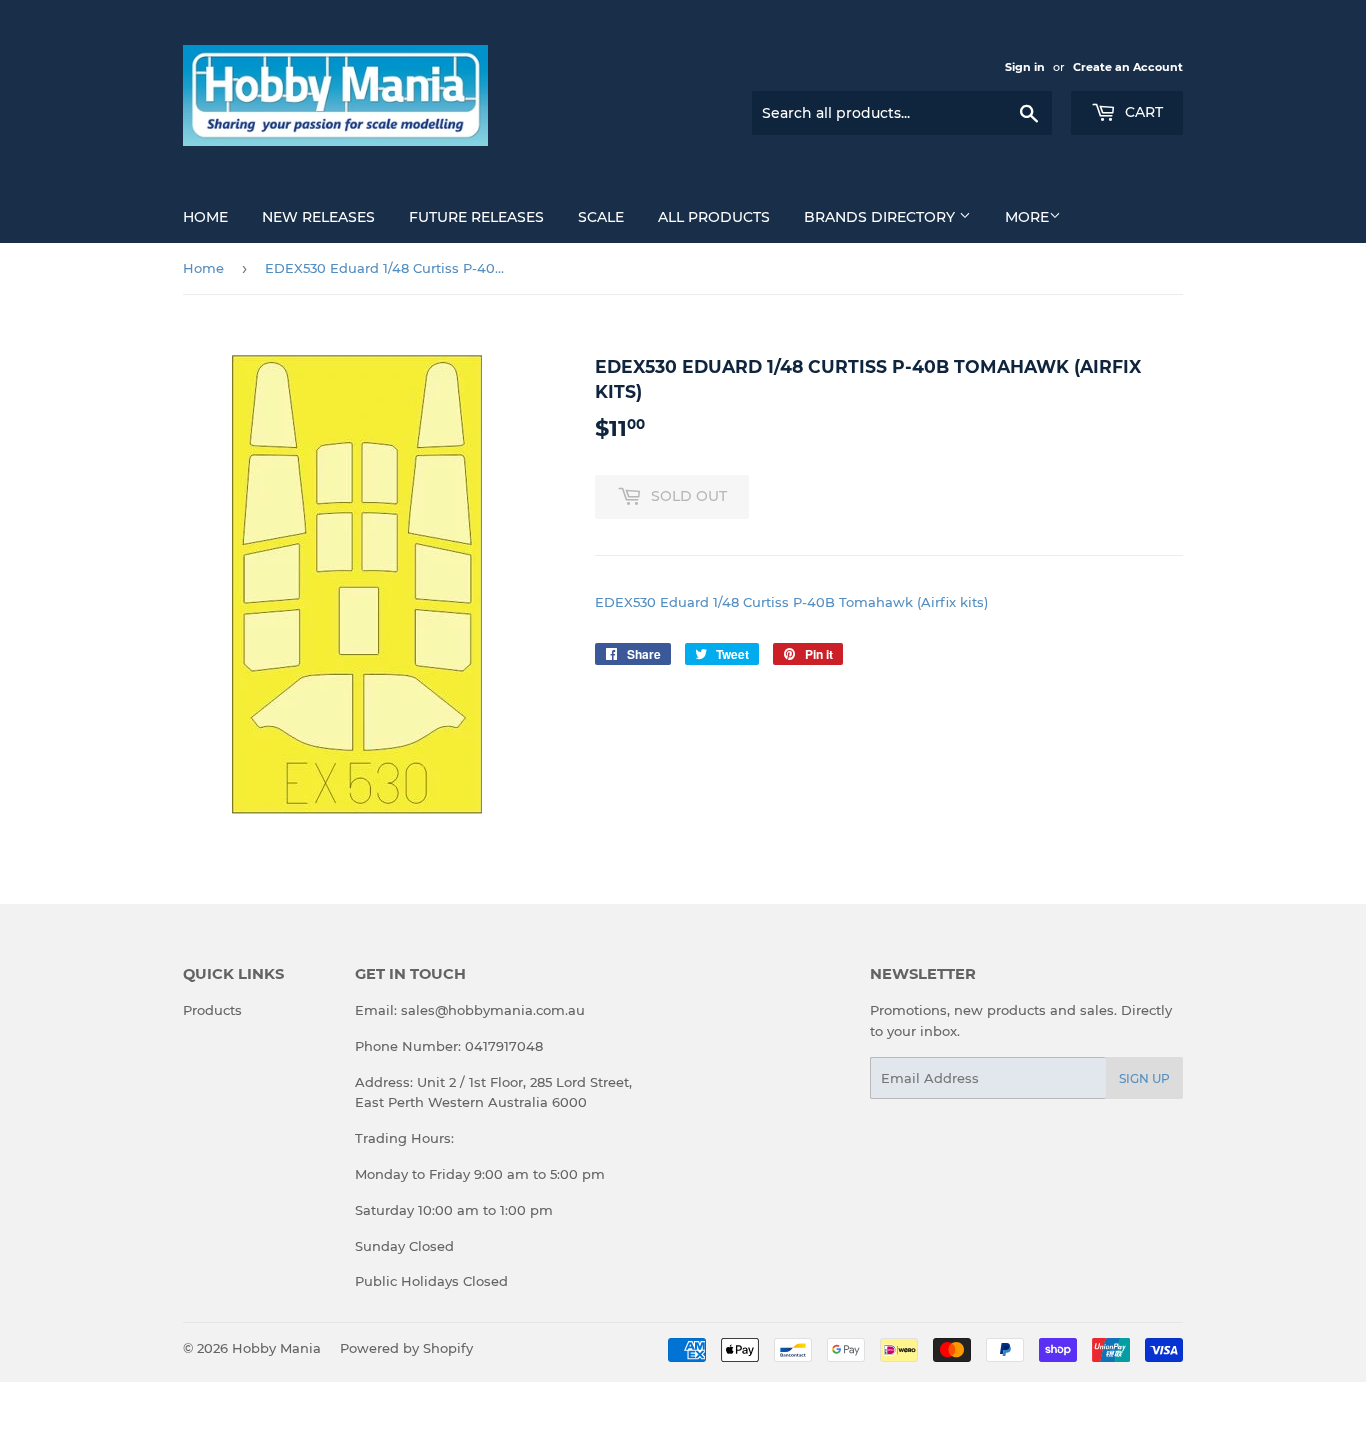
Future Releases (476, 217)
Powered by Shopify (406, 1348)
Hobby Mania (276, 1348)
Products (212, 1010)
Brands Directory (881, 217)
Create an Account (1128, 67)
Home (205, 217)
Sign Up (1144, 1078)
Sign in (1025, 67)
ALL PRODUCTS (714, 217)
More (1027, 217)
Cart (1142, 112)
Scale (601, 217)
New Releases (318, 217)
